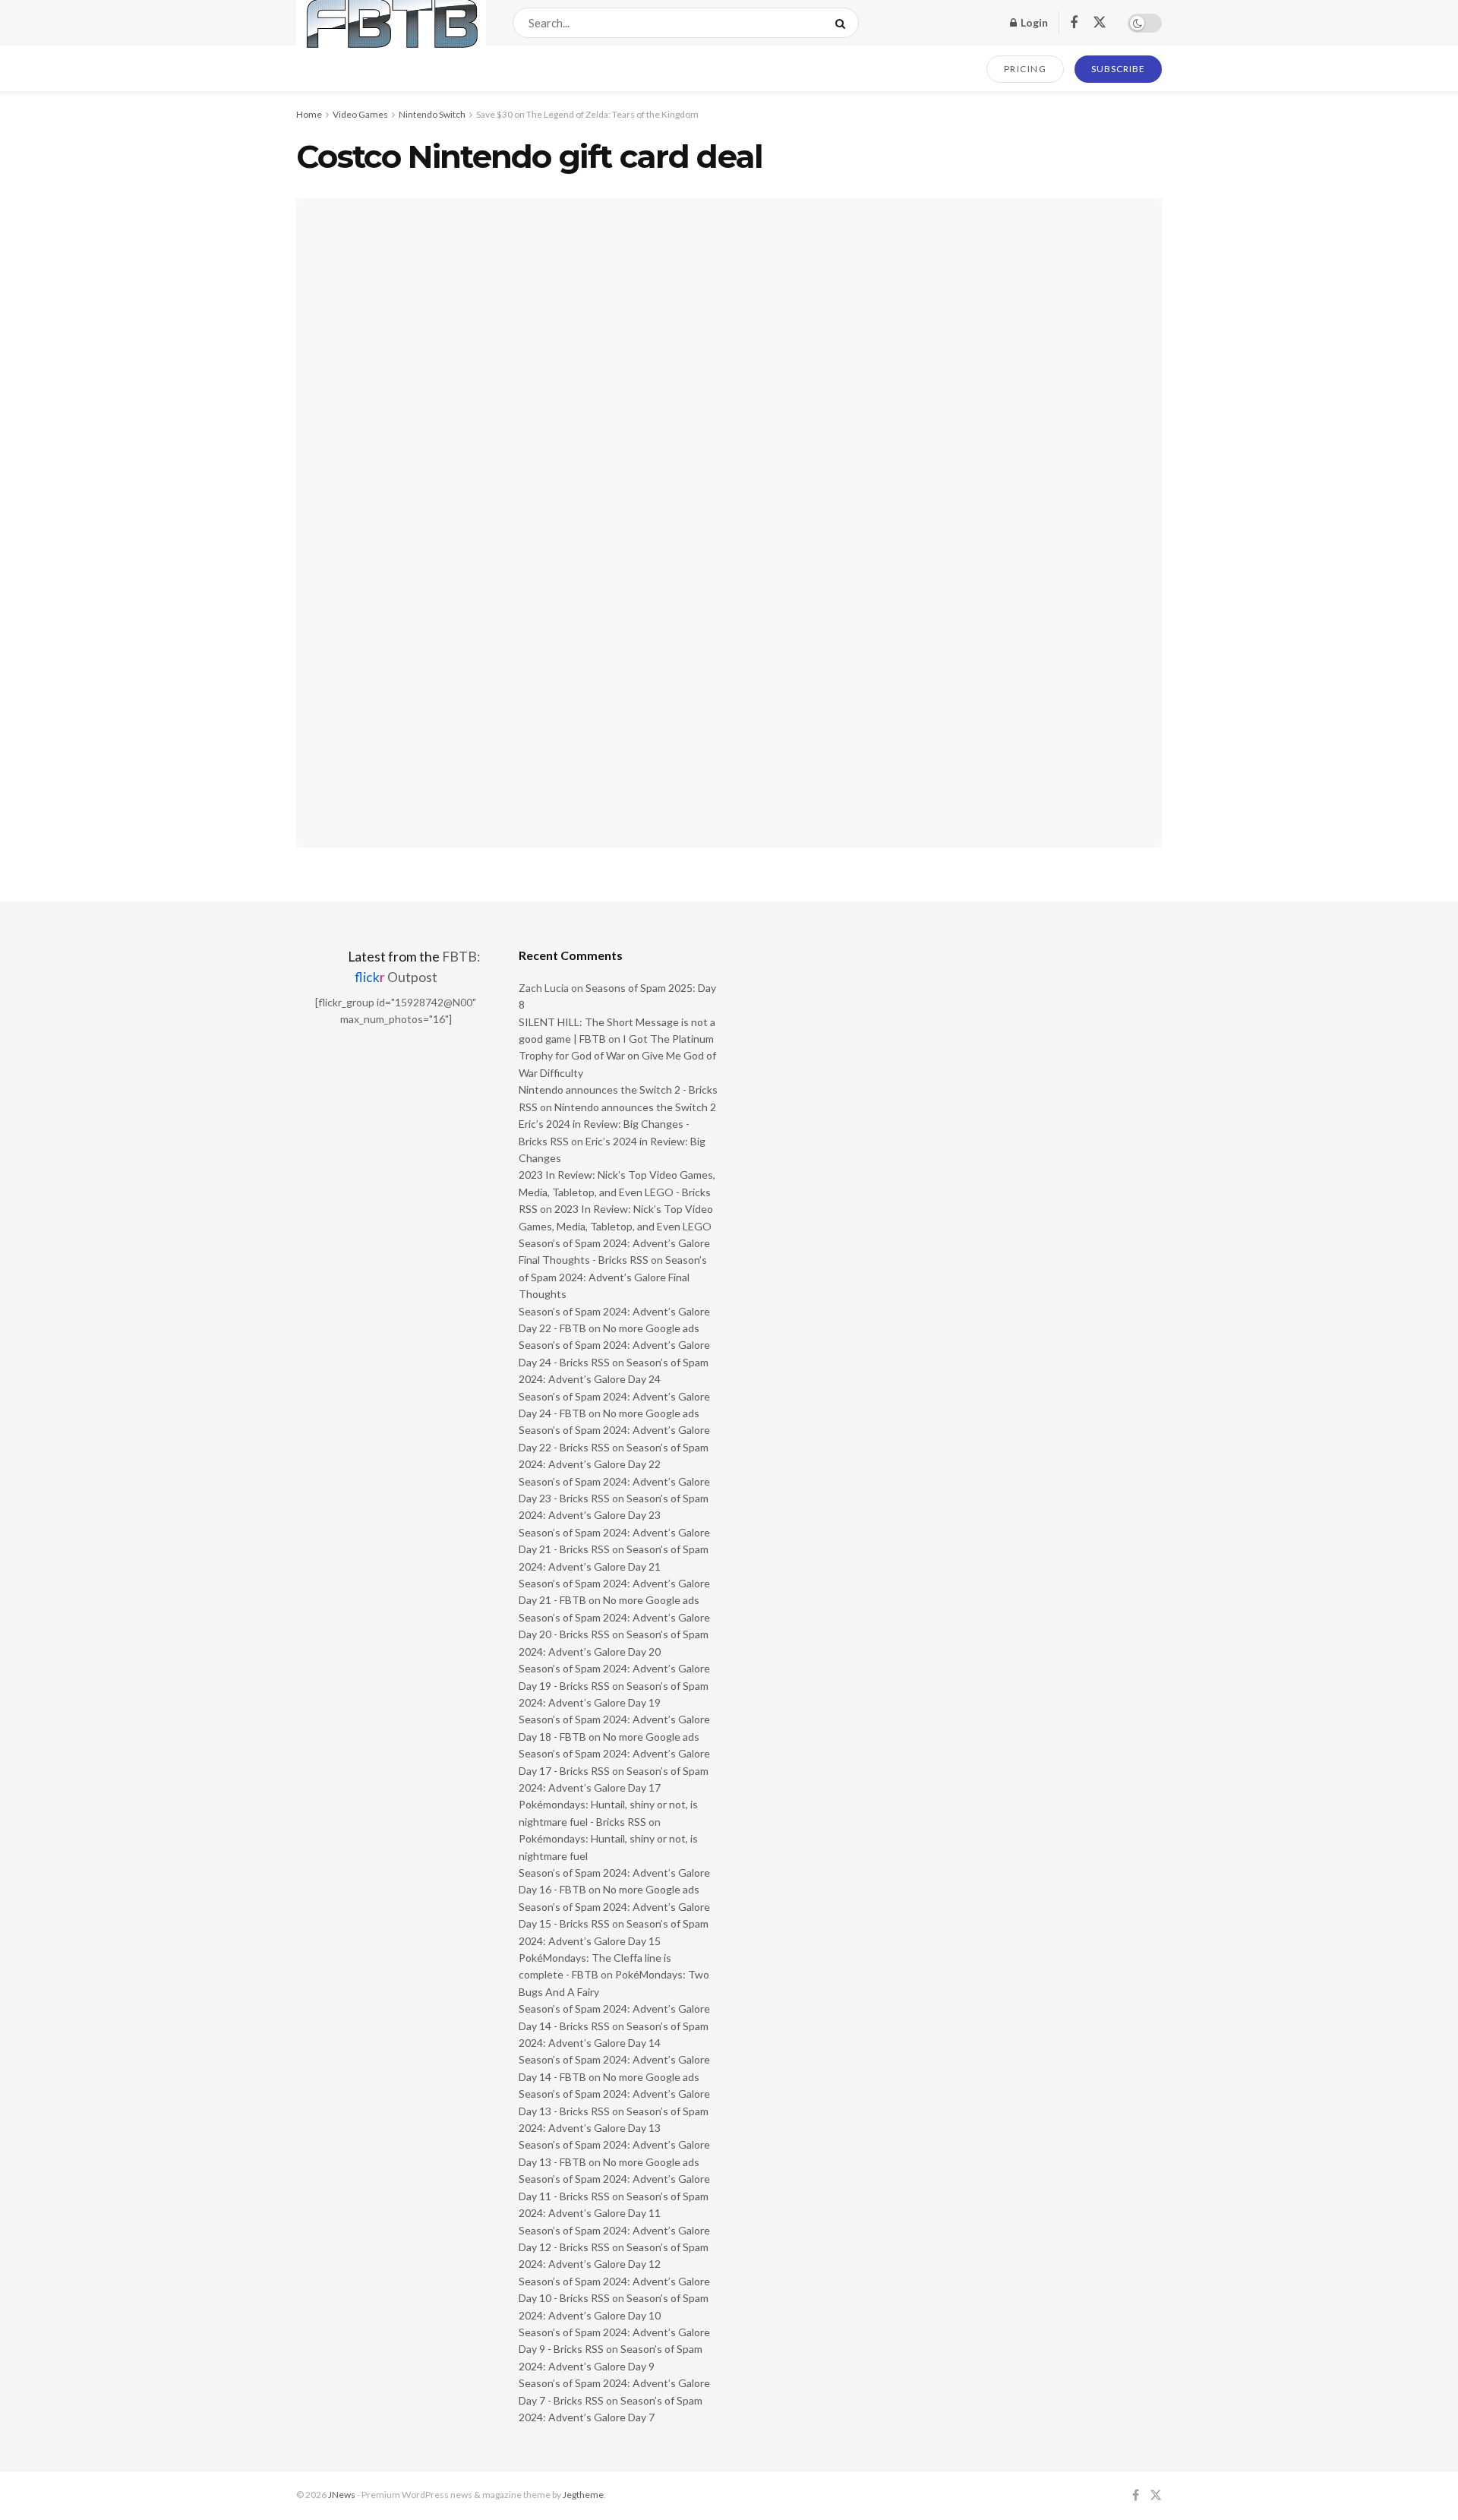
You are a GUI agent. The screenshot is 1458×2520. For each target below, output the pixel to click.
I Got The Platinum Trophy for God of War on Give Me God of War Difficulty (617, 1056)
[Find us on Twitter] (1100, 23)
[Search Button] (843, 23)
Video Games (360, 114)
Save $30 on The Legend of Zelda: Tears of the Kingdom (587, 114)
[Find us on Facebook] (1074, 23)
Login (1033, 22)
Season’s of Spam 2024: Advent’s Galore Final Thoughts (613, 1277)
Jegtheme (583, 2495)
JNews (342, 2495)
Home (309, 114)
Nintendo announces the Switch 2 (635, 1107)
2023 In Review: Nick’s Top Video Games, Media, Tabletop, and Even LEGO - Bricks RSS (617, 1192)
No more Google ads (651, 1328)
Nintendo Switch (432, 114)
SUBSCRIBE (1118, 69)
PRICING (1026, 69)
